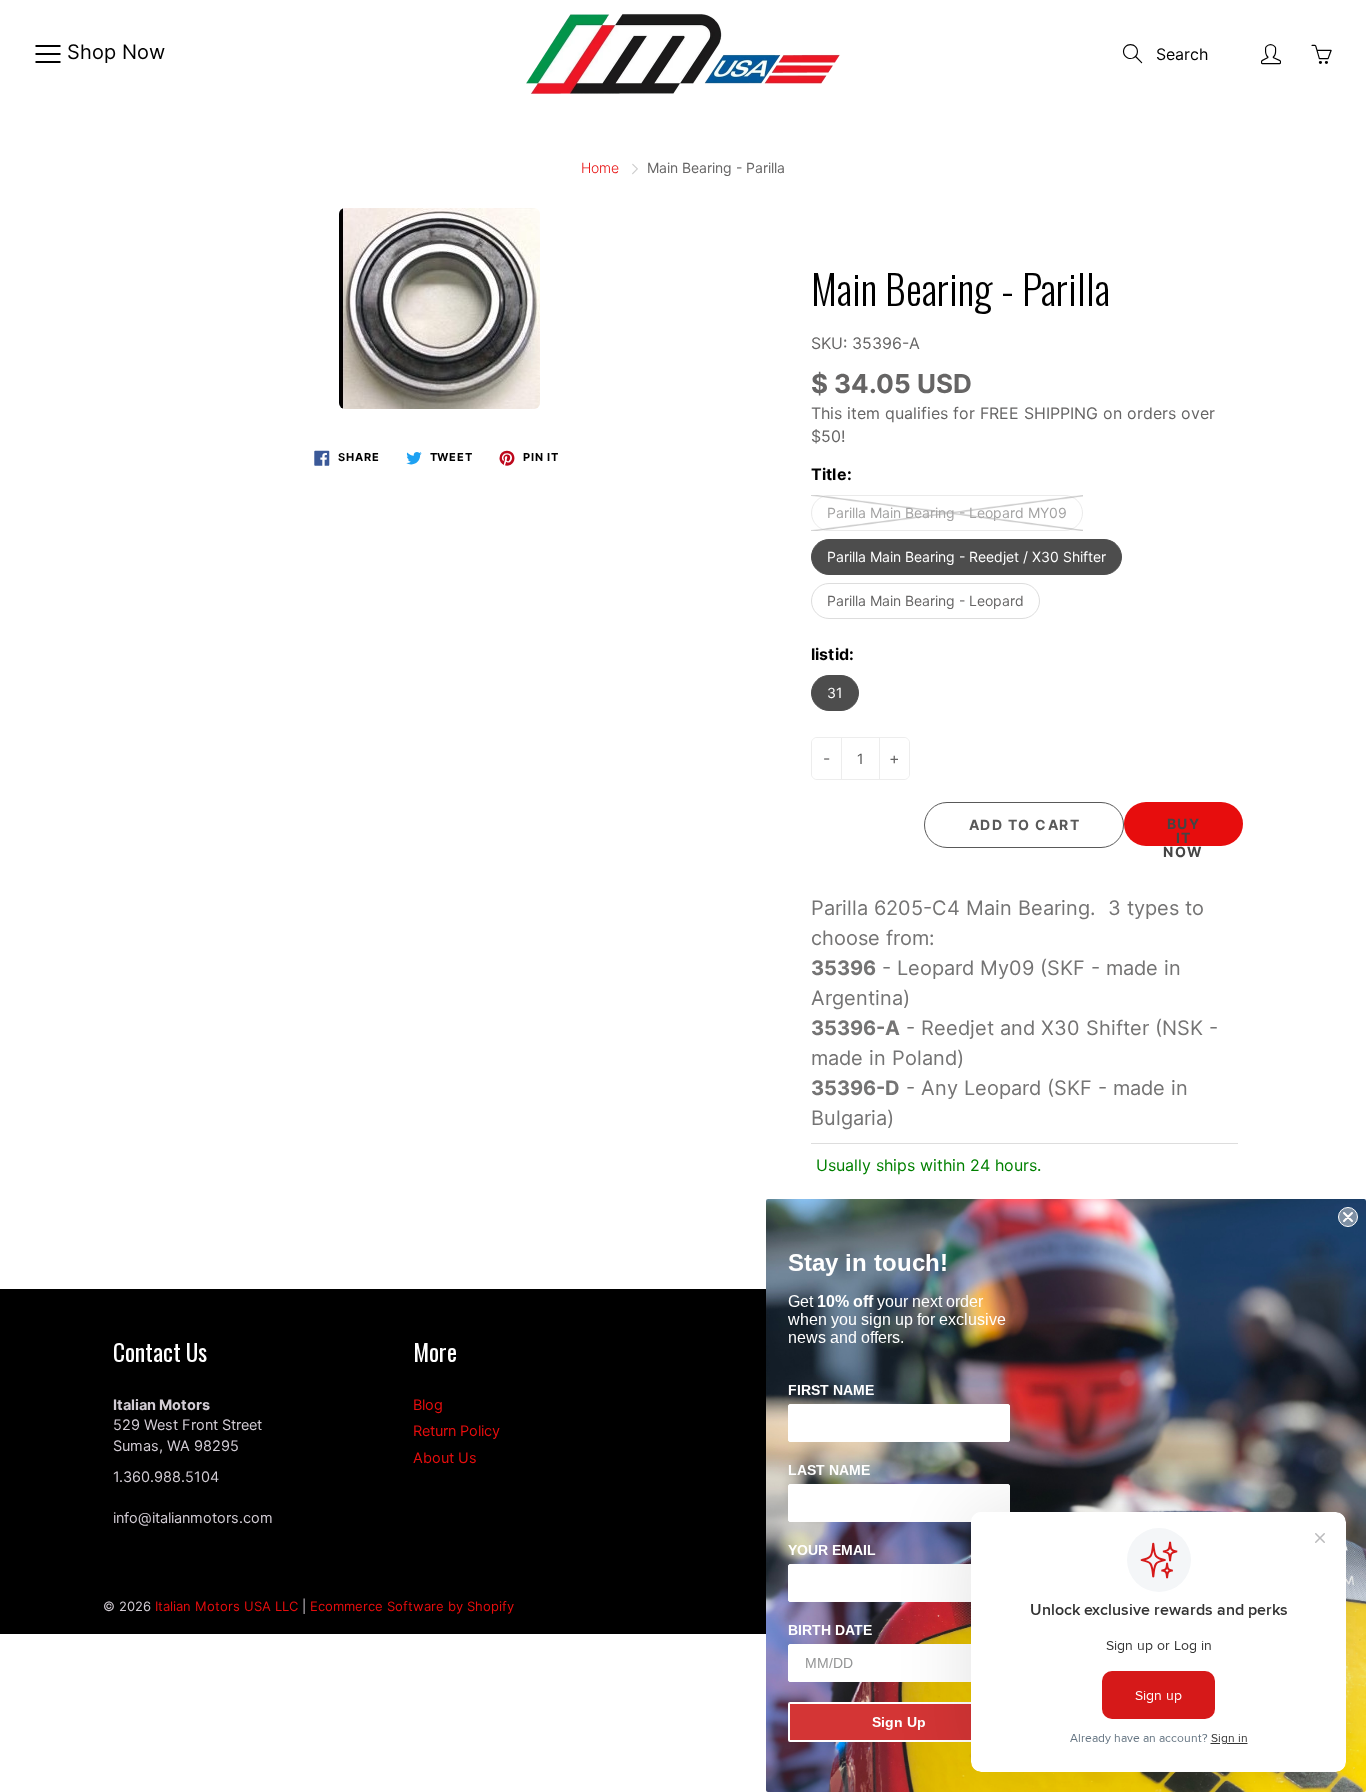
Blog (428, 1405)
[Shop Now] (47, 54)
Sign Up (899, 1722)
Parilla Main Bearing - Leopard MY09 (947, 512)
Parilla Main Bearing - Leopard (925, 600)
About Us (445, 1458)
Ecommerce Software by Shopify (412, 1606)
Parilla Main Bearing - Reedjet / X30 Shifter (966, 556)
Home (600, 167)
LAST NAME (829, 1470)
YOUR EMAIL (832, 1550)
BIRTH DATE (830, 1630)
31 (835, 692)
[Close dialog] (1348, 1217)
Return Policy (456, 1431)
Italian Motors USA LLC (226, 1606)
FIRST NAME (831, 1390)
